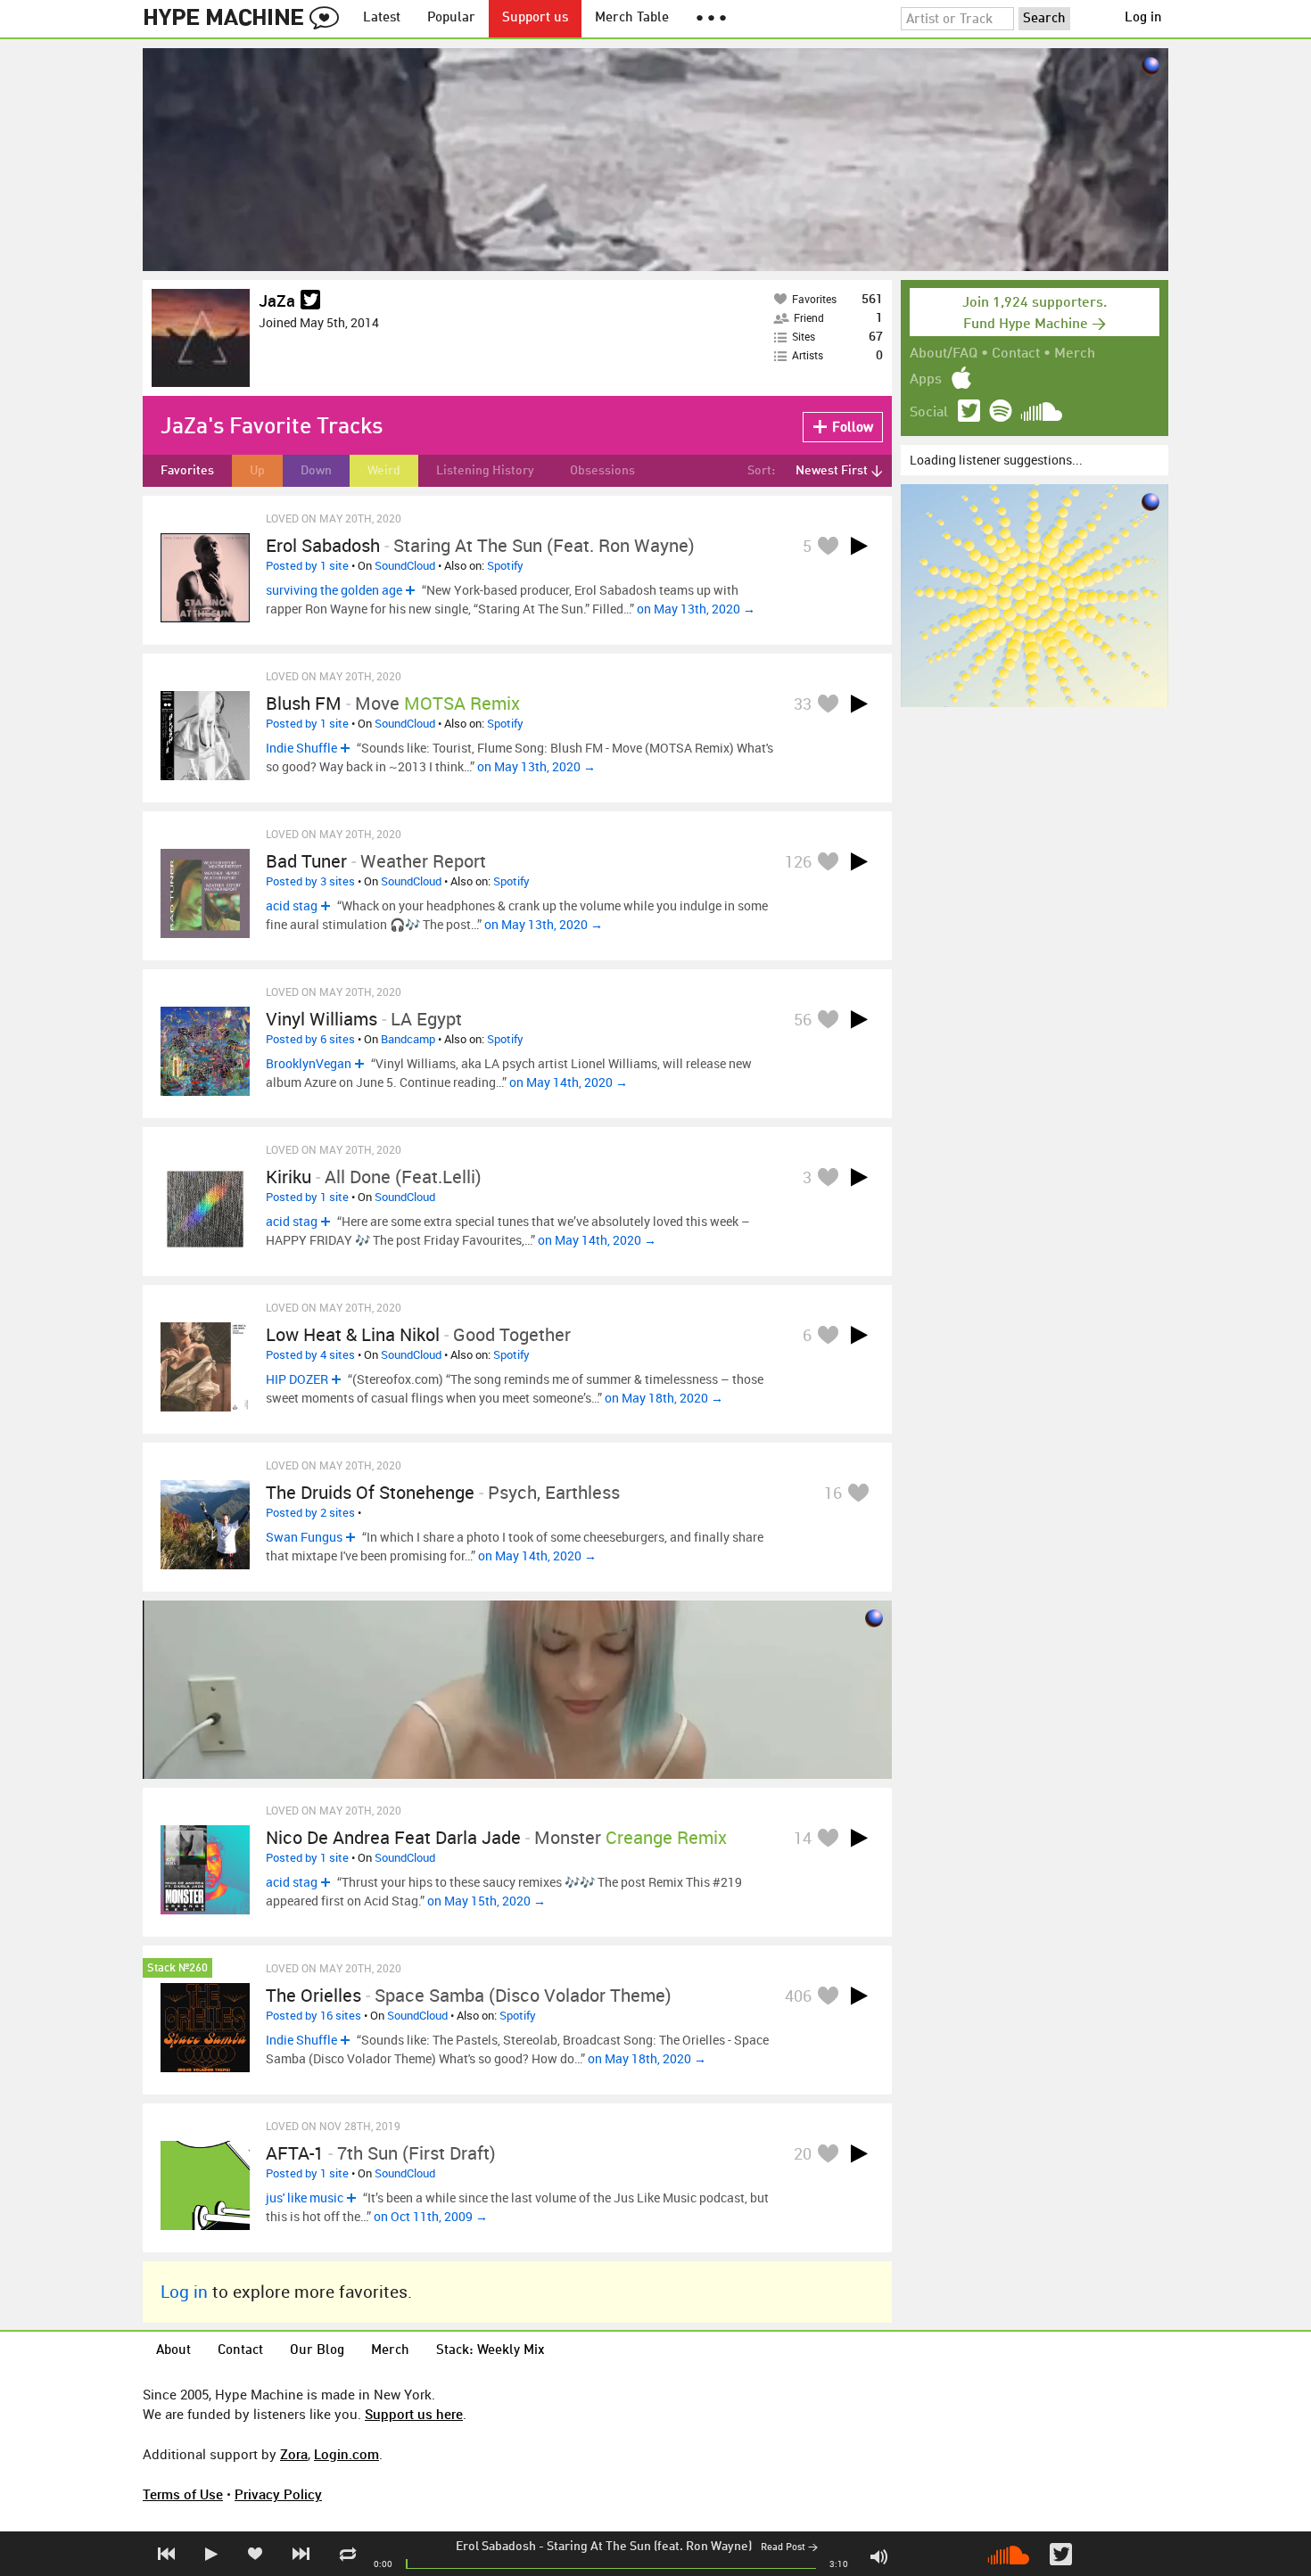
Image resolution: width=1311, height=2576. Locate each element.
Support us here (414, 2414)
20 (803, 2153)
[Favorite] (828, 545)
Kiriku (289, 1177)
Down (316, 471)
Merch (1075, 354)
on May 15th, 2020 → (486, 1901)
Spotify (505, 565)
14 (803, 1838)
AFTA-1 (295, 2153)
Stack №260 (177, 1968)
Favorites (187, 471)
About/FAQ (944, 354)
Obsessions (602, 471)
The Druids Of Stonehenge (370, 1492)
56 (803, 1019)
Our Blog (317, 2351)
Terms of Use (183, 2494)
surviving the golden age (334, 590)
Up (257, 471)
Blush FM (304, 703)
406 (798, 1996)
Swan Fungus (304, 1537)
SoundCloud (405, 565)
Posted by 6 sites (310, 1039)
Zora (294, 2454)
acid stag (292, 905)
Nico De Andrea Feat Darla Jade (393, 1837)
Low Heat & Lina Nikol (353, 1334)
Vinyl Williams (322, 1019)
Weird (384, 471)
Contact (1016, 354)
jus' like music (305, 2197)
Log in (1143, 18)
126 (798, 861)
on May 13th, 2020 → (696, 609)
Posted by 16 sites (313, 2015)
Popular (451, 18)
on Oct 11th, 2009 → (431, 2216)
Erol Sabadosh (496, 2547)
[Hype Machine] (246, 19)
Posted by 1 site (307, 565)
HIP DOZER (297, 1379)
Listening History (485, 471)
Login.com (346, 2454)
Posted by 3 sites (310, 881)
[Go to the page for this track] (205, 578)
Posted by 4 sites (310, 1354)
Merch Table (632, 18)
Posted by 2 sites (310, 1512)
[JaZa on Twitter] (310, 301)
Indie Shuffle (301, 748)
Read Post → (789, 2548)
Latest (382, 18)
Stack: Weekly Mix (491, 2351)
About (173, 2351)
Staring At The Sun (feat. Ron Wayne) (649, 2547)
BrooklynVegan (309, 1063)
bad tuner (306, 861)
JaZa (277, 300)
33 (803, 704)
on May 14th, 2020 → (569, 1082)
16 (833, 1493)
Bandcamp (408, 1039)
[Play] (859, 546)
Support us (535, 18)
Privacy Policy (278, 2494)
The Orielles (313, 1995)
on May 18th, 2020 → (664, 1398)
